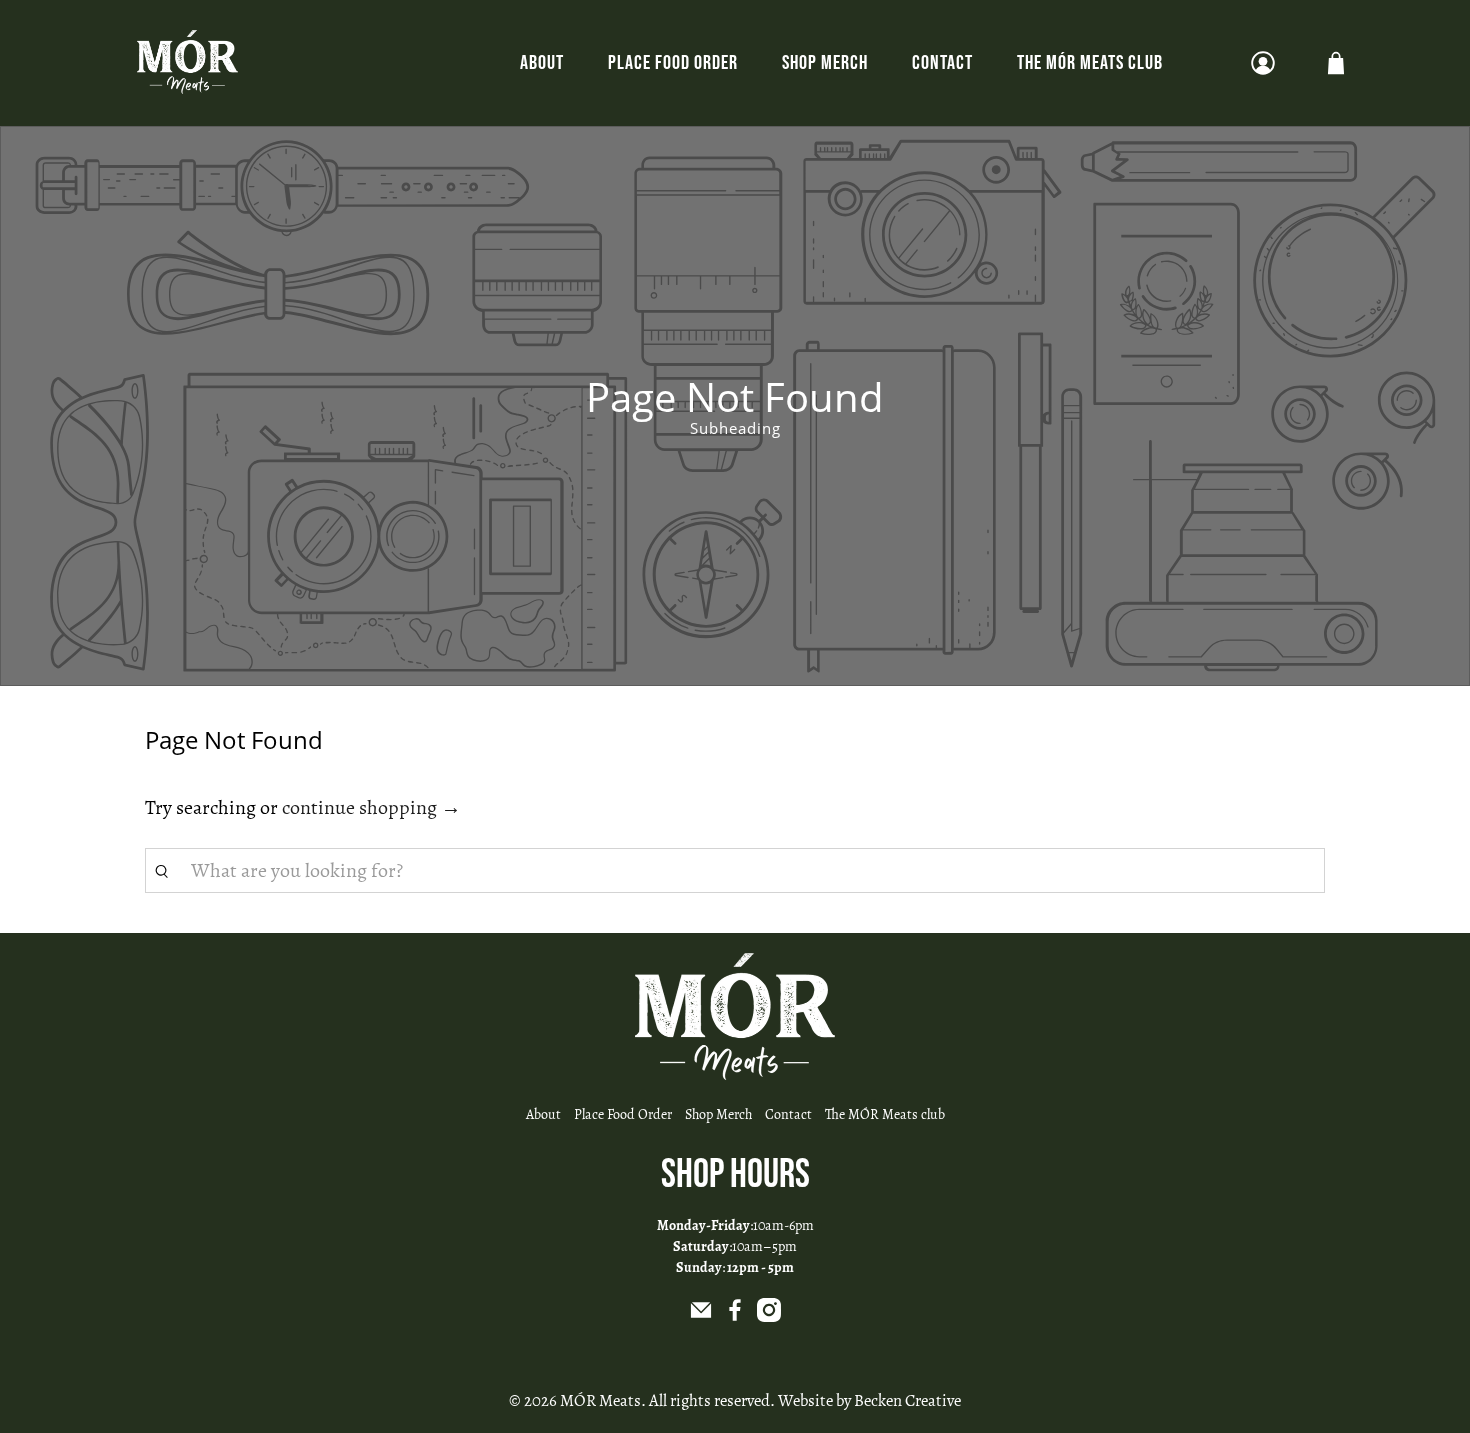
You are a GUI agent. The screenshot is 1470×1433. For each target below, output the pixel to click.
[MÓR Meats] (187, 63)
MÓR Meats (600, 1400)
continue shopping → (371, 807)
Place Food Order (673, 63)
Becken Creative (907, 1400)
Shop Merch (825, 63)
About (542, 63)
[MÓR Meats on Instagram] (769, 1317)
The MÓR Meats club (1090, 63)
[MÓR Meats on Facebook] (735, 1317)
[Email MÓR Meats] (701, 1317)
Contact (942, 63)
